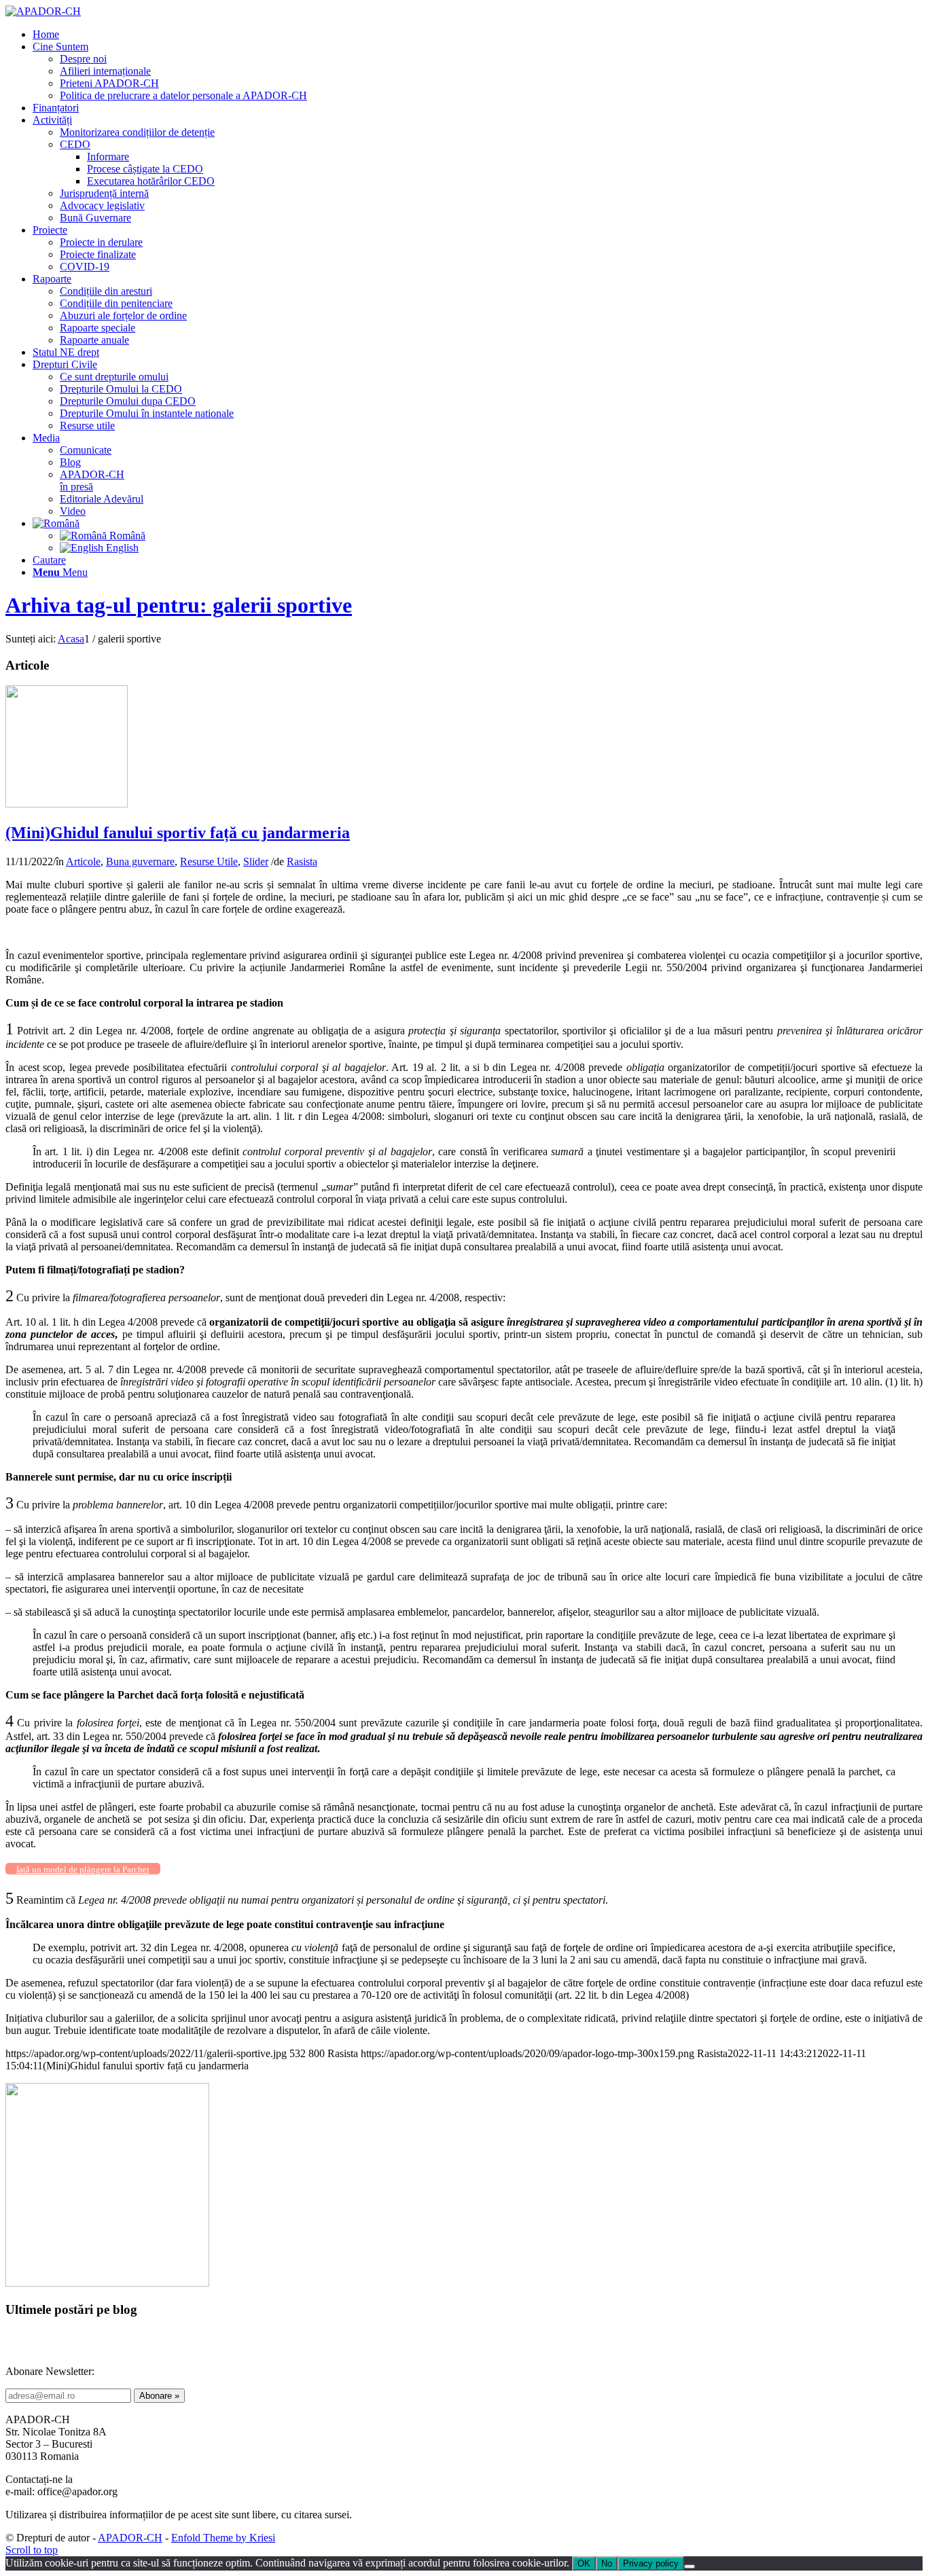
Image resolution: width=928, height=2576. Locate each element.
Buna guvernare (140, 861)
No (607, 2563)
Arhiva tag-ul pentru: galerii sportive (179, 605)
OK (584, 2563)
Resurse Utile (209, 861)
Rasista (302, 861)
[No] (690, 2566)
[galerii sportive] (67, 804)
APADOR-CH (130, 2538)
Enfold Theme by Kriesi (223, 2538)
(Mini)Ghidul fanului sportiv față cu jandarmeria (178, 833)
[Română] (56, 523)
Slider (256, 861)
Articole (83, 861)
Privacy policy (651, 2563)
